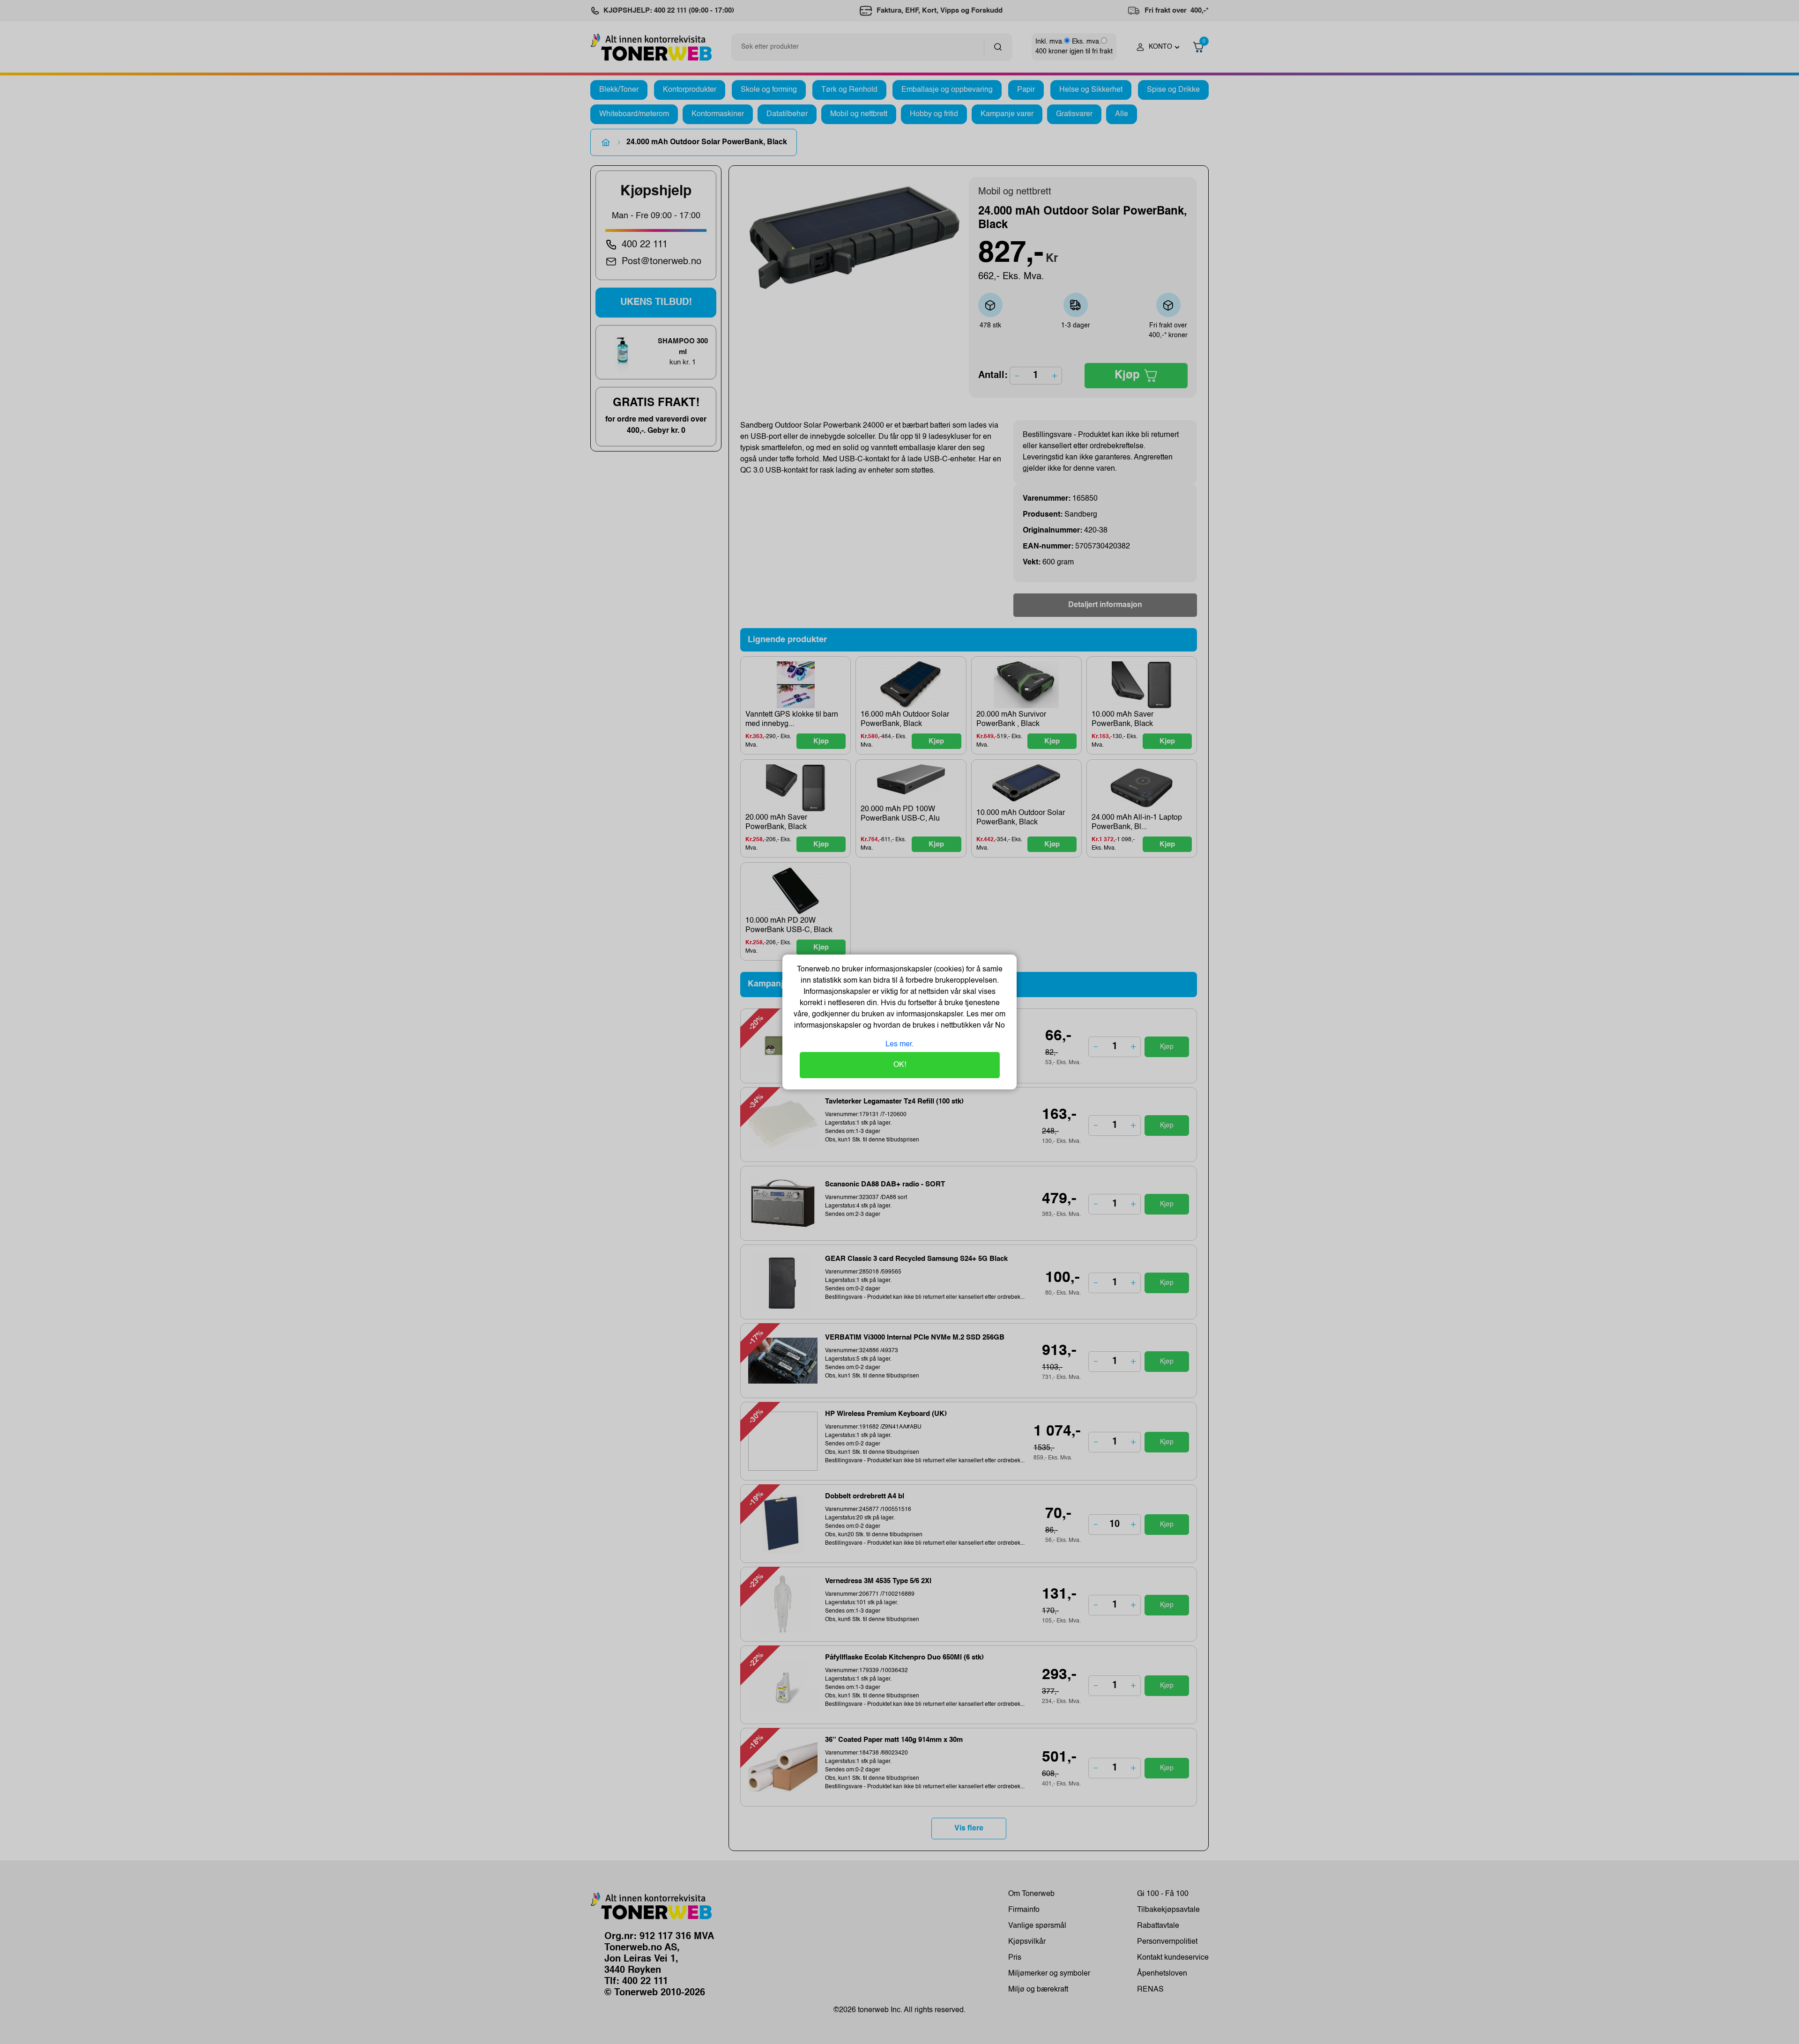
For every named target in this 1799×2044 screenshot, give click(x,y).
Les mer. (899, 1044)
